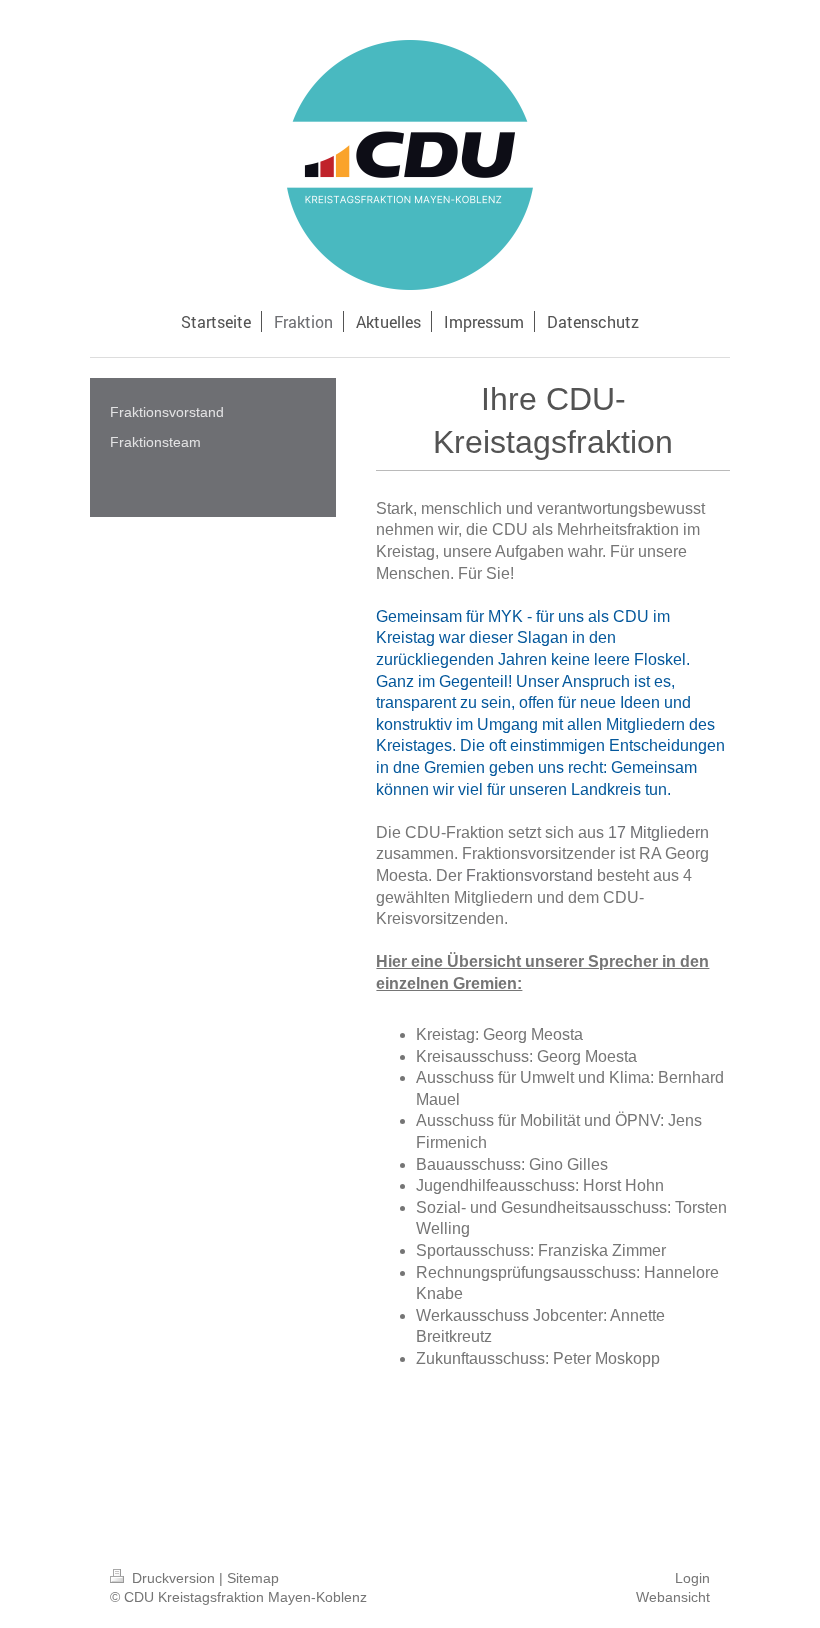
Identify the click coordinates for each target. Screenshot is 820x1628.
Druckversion (173, 1578)
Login (692, 1578)
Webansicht (673, 1597)
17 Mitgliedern (658, 832)
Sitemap (253, 1578)
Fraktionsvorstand (529, 875)
